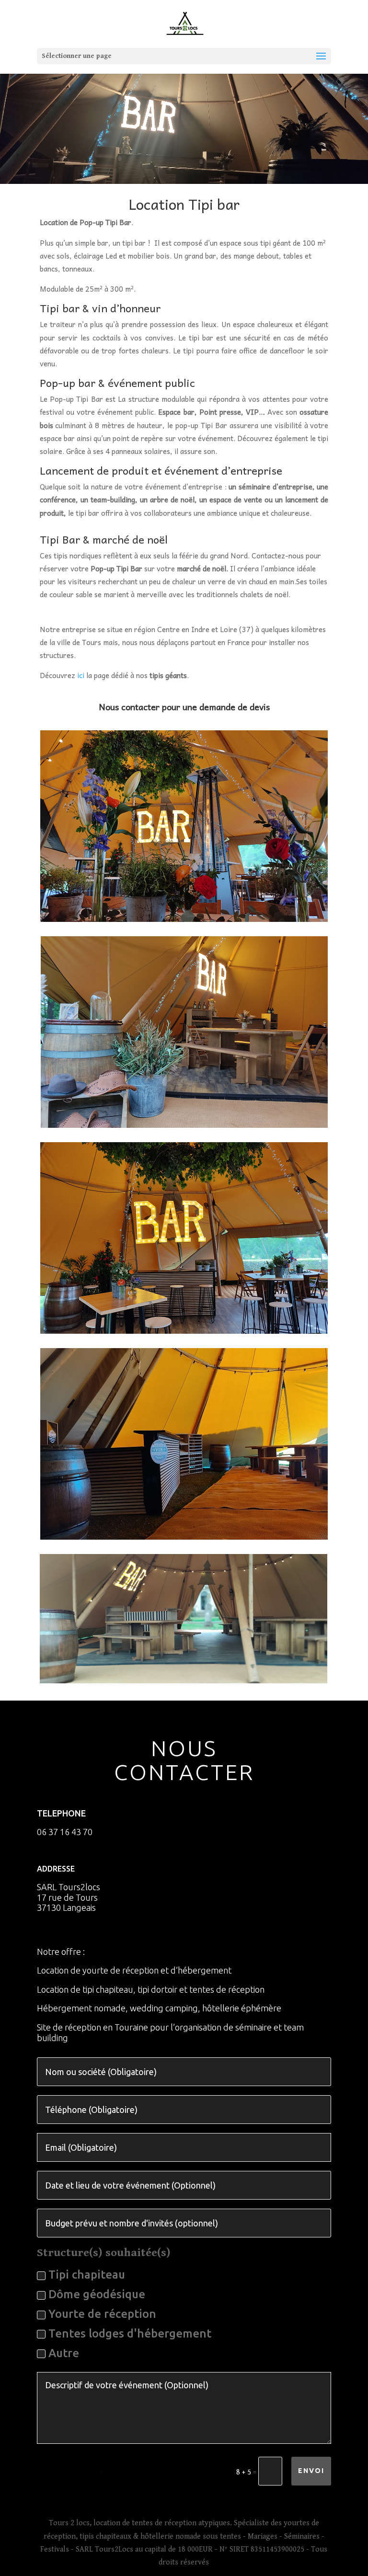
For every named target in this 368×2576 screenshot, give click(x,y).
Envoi (311, 2471)
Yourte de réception (102, 2314)
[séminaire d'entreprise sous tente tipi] (184, 1332)
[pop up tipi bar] (184, 1126)
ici (81, 675)
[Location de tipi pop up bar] (184, 920)
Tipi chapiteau (87, 2275)
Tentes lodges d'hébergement (130, 2333)
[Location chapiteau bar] (184, 1538)
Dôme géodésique (97, 2294)
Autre (64, 2353)
